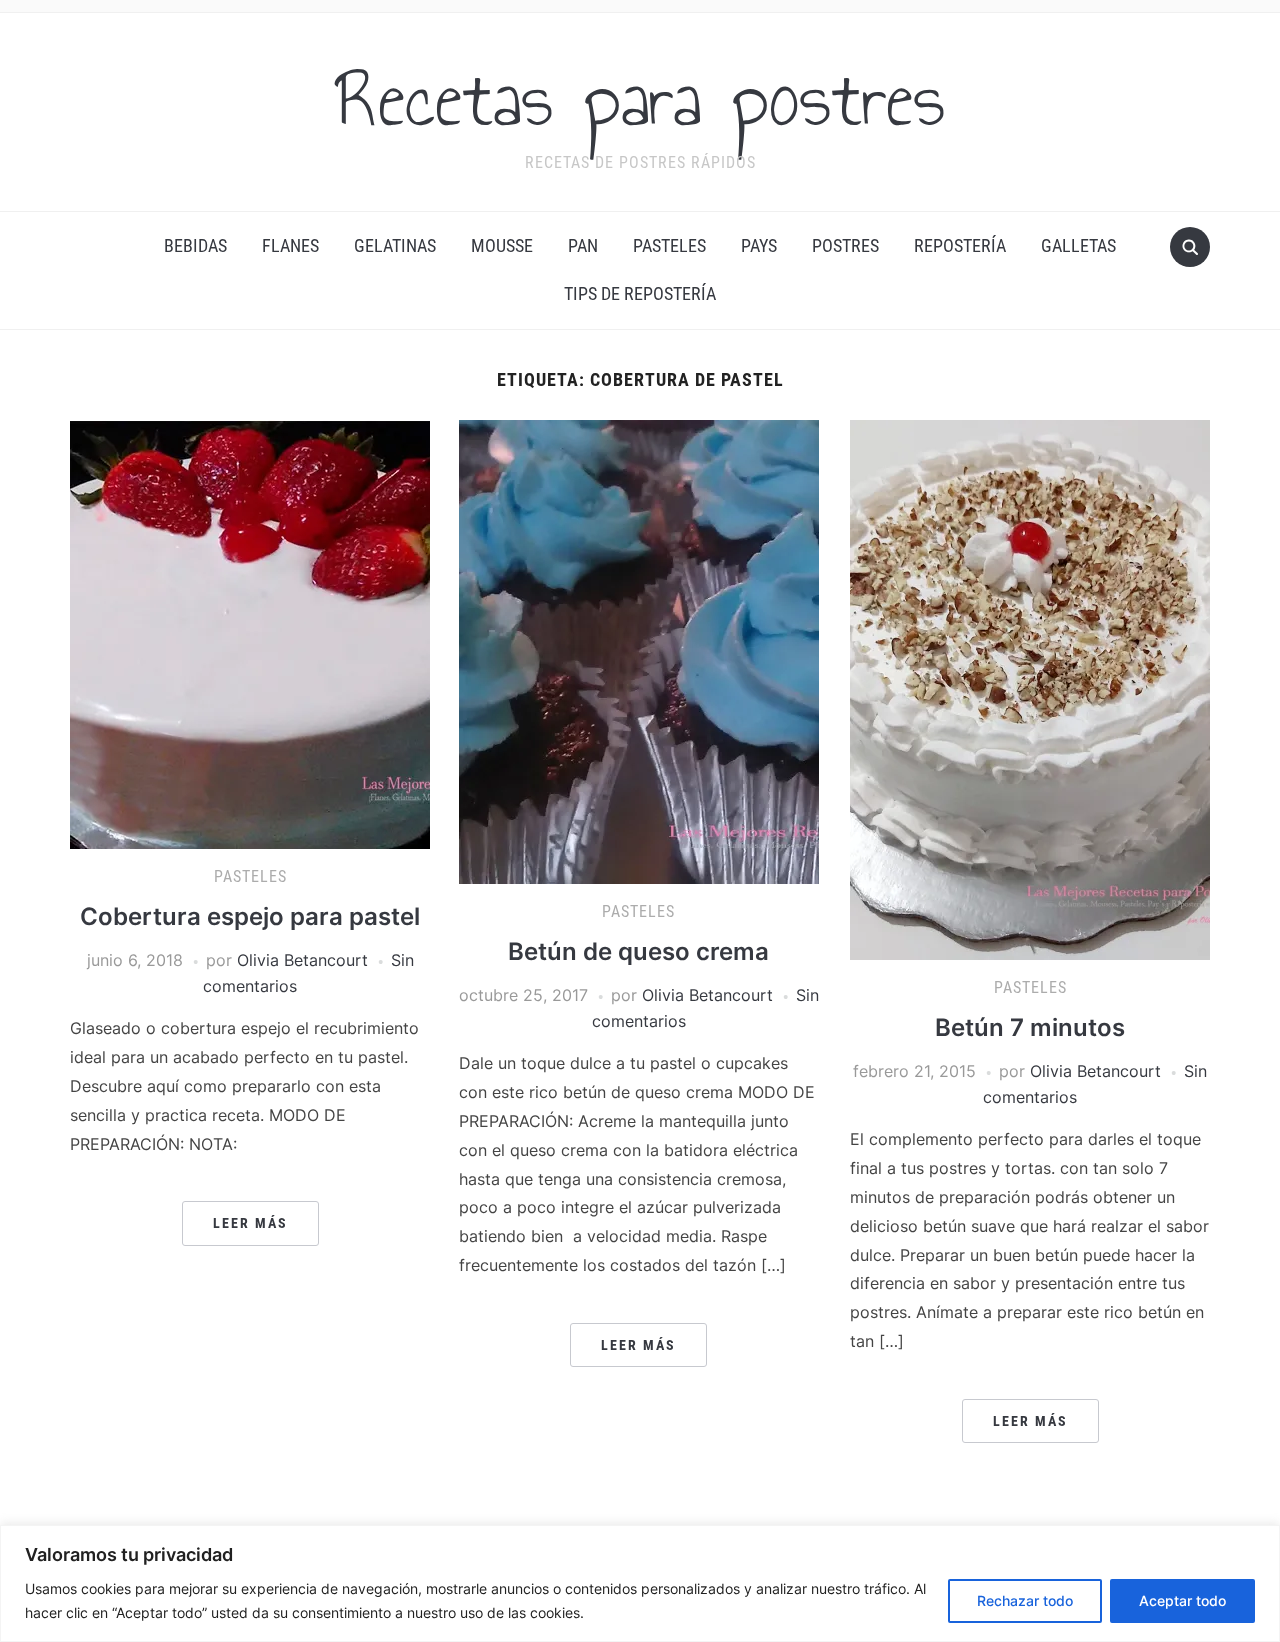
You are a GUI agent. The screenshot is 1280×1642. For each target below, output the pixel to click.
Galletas (1078, 245)
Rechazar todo (1025, 1600)
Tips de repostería (640, 293)
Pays (759, 245)
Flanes (290, 245)
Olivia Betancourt (302, 960)
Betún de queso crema (638, 951)
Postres (845, 245)
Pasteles (669, 245)
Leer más (250, 1223)
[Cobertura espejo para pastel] (250, 633)
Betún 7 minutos (1030, 1027)
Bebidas (195, 245)
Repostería (960, 245)
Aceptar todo (1182, 1600)
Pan (583, 245)
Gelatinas (395, 245)
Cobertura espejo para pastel (250, 916)
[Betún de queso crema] (639, 650)
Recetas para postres (640, 99)
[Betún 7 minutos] (1030, 688)
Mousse (502, 245)
